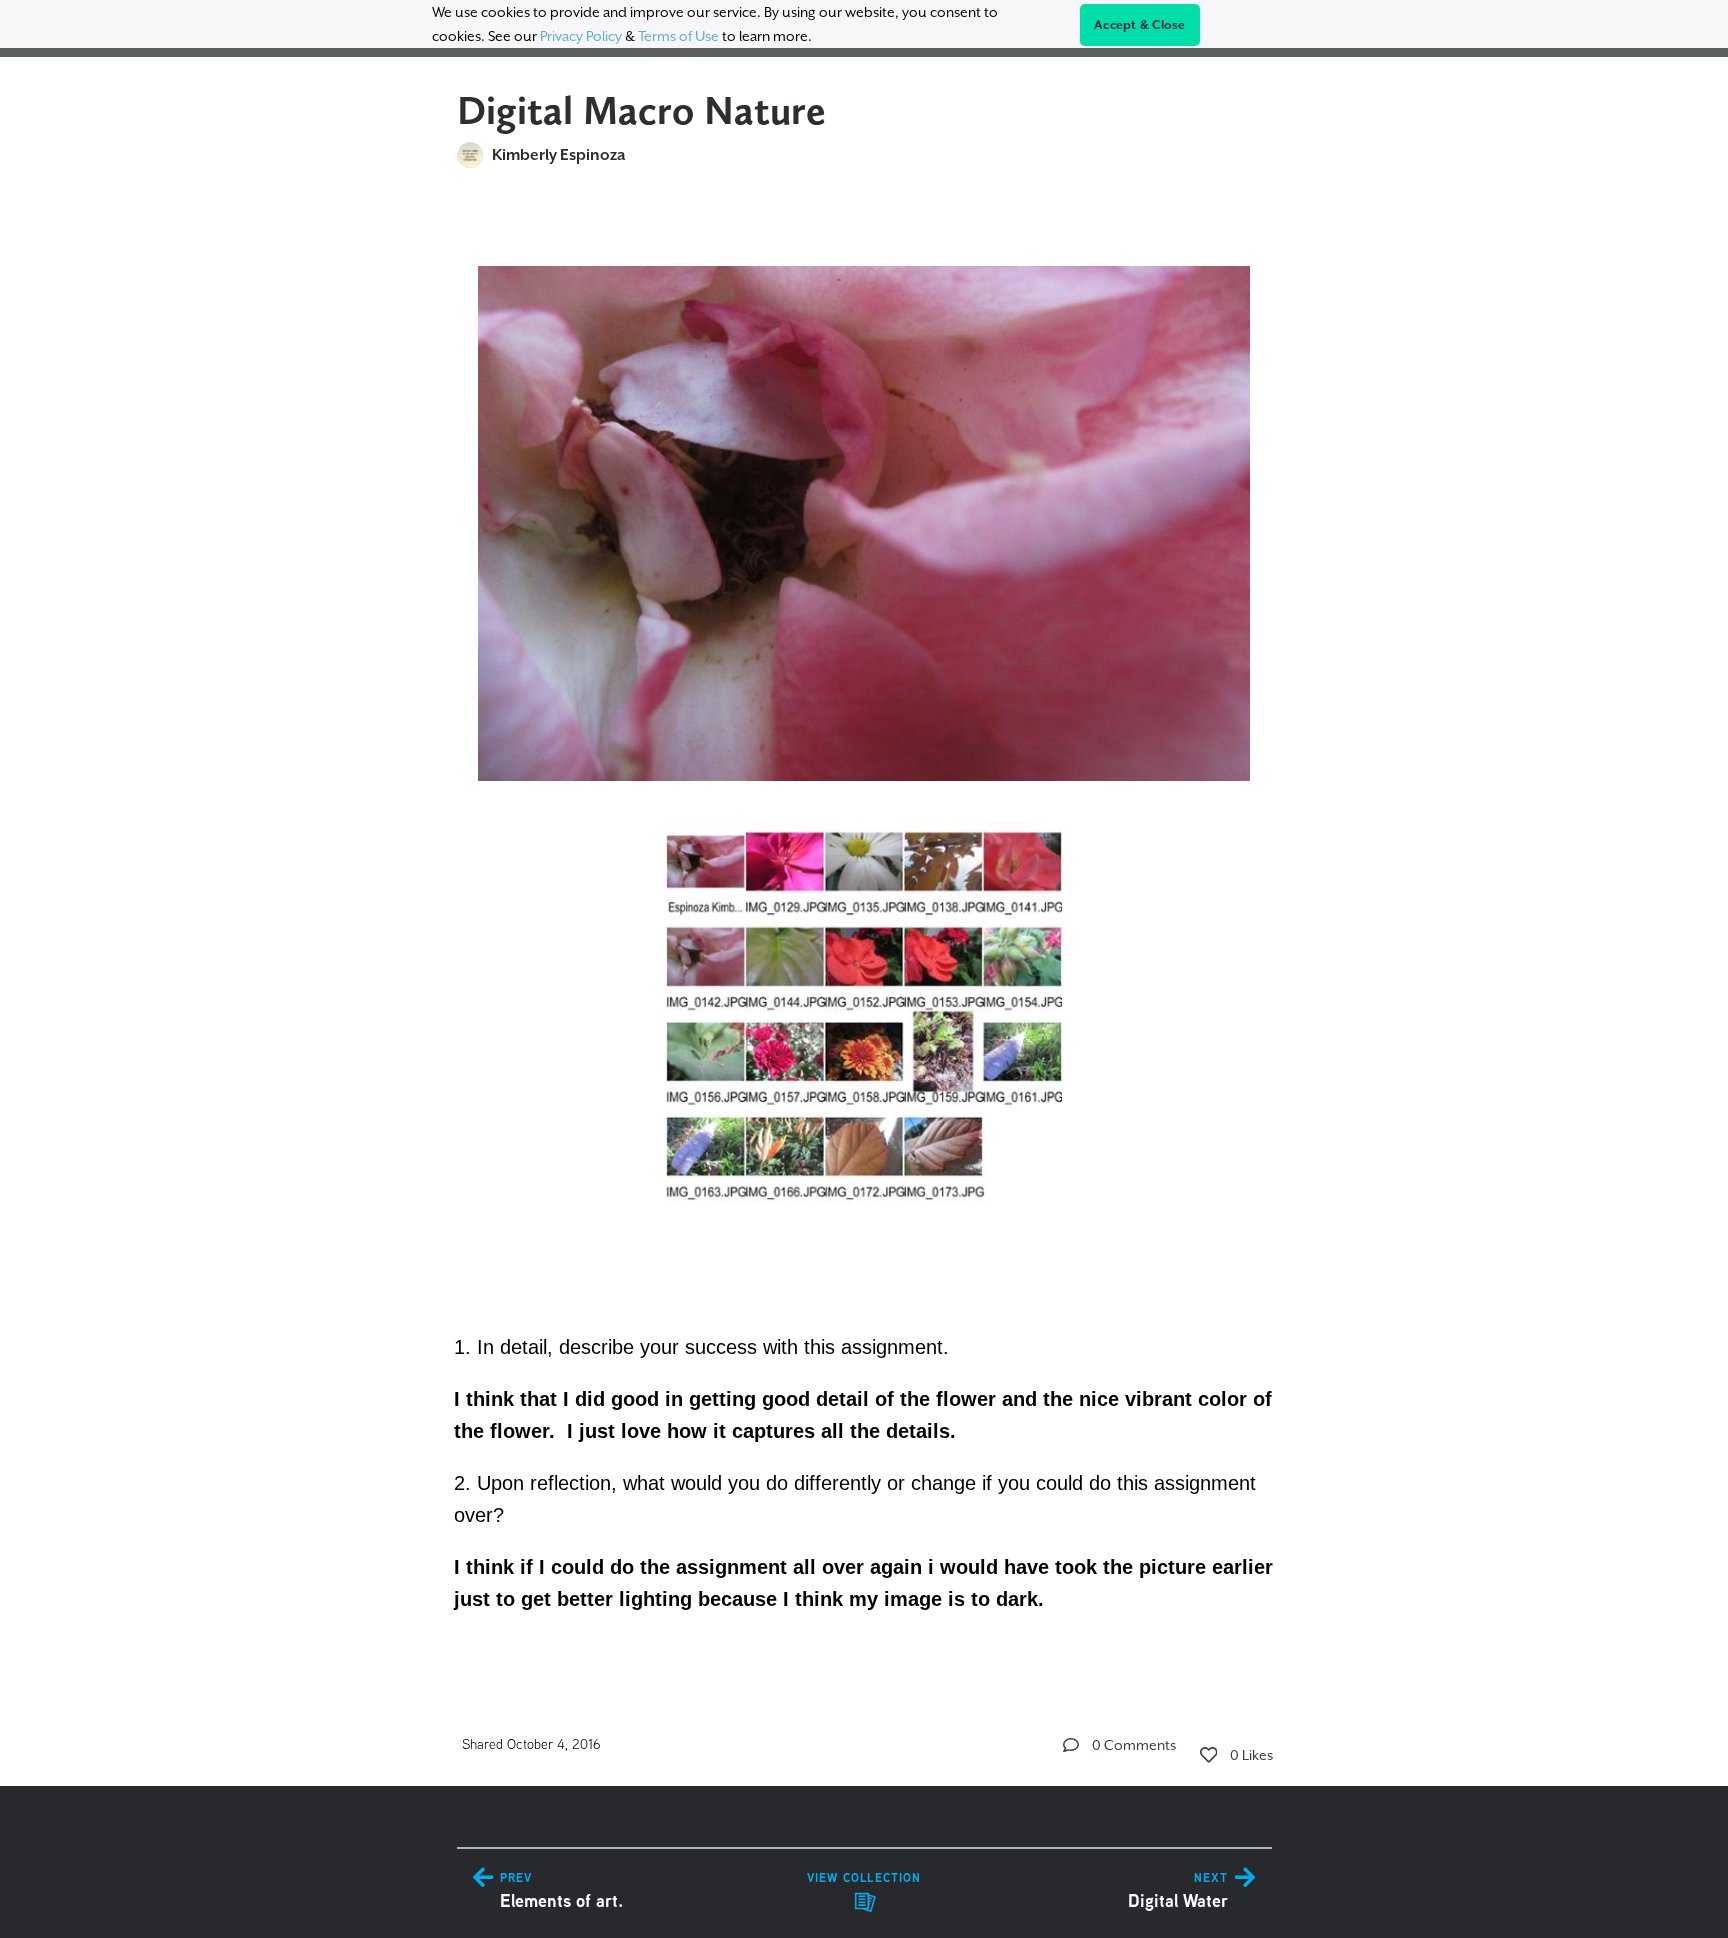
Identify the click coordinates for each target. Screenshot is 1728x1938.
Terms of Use (678, 36)
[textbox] (864, 928)
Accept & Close (1140, 25)
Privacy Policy (581, 36)
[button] (1071, 1745)
